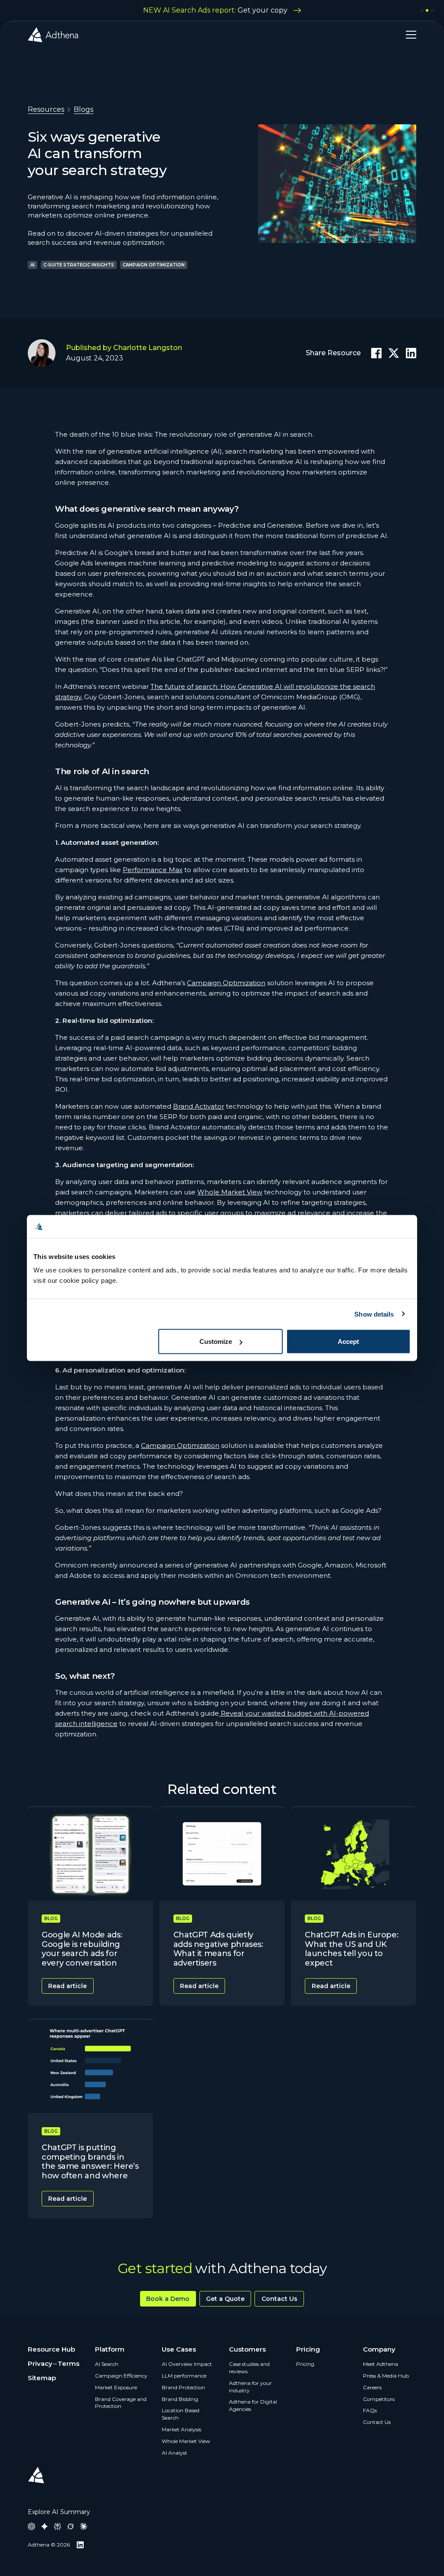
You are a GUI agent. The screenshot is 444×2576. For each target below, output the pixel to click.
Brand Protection (183, 2387)
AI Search (107, 2364)
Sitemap (42, 2378)
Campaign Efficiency (121, 2376)
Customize (216, 1342)
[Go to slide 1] (422, 10)
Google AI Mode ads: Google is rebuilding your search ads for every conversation (82, 1949)
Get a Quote (225, 2299)
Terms (69, 2363)
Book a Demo (168, 2299)
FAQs (370, 2410)
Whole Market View (186, 2441)
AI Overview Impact (187, 2364)
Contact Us (279, 2299)
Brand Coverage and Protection (121, 2403)
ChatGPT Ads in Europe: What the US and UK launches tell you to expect (351, 1949)
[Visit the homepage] (53, 35)
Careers (372, 2387)
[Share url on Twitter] (394, 353)
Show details (374, 1314)
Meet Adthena (380, 2364)
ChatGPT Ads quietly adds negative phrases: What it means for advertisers (218, 1949)
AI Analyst (175, 2453)
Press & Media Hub (386, 2376)
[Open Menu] (408, 35)
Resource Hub (51, 2349)
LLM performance (184, 2376)
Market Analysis (181, 2429)
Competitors (379, 2399)
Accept (348, 1342)
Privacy (40, 2363)
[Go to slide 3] (432, 10)
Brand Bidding (180, 2399)
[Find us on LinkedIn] (80, 2545)
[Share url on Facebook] (376, 353)
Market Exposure (116, 2387)
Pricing (305, 2364)
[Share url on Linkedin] (411, 353)
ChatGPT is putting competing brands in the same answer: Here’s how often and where (90, 2162)
